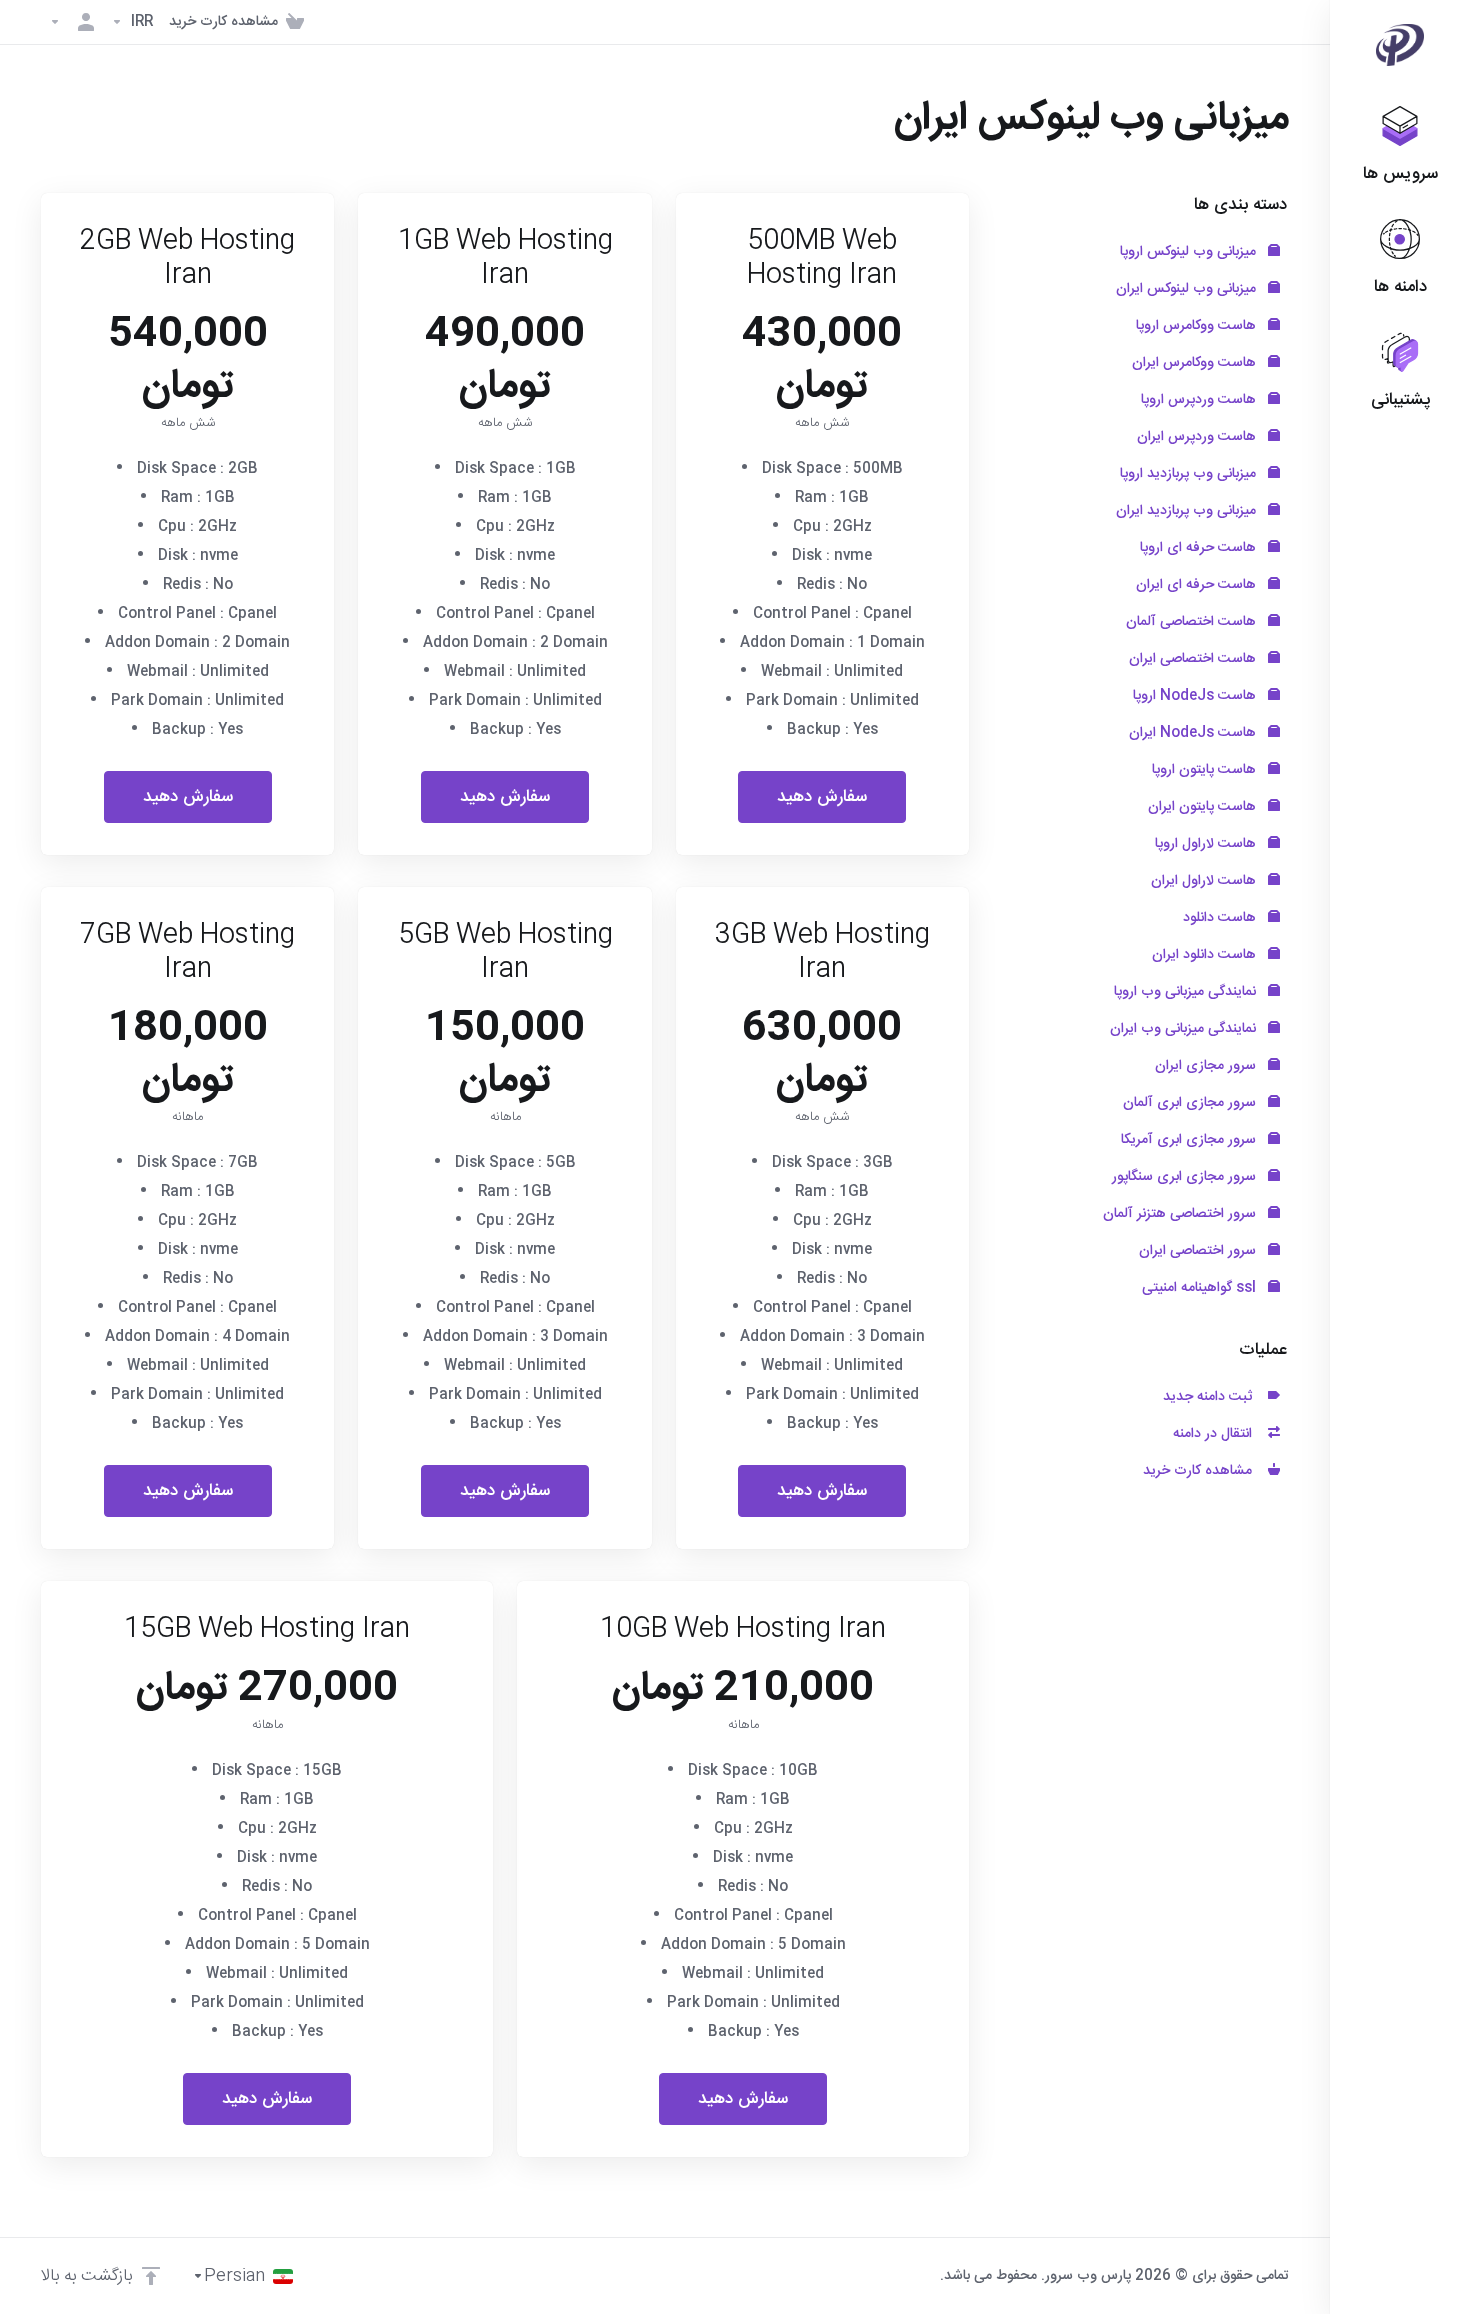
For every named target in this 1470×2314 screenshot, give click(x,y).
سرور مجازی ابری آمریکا (1190, 1140)
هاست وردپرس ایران (1198, 437)
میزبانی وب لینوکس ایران (1188, 289)
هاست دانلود (1221, 918)
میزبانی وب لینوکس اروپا (1190, 252)
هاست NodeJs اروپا (1196, 696)
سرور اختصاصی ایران (1199, 1251)
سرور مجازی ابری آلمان (1191, 1103)
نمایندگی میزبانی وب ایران (1185, 1029)
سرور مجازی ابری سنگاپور (1186, 1177)
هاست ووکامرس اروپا (1198, 326)
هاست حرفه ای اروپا (1200, 548)
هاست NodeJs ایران (1194, 733)
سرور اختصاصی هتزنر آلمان (1181, 1214)
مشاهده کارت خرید (1201, 1471)
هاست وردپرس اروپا (1200, 400)
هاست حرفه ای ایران (1198, 585)
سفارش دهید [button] (822, 797)
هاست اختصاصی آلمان (1193, 622)
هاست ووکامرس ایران (1196, 363)
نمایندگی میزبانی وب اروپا (1187, 992)
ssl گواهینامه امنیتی (1201, 1288)
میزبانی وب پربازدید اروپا (1190, 474)
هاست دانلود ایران (1206, 955)
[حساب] (72, 22)
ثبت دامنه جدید (1211, 1397)
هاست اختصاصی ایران (1194, 659)
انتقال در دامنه (1216, 1434)
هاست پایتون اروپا (1206, 770)
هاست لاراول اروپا (1207, 844)
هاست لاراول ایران (1205, 881)
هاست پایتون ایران (1204, 807)
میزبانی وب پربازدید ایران (1188, 511)
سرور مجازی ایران (1207, 1066)
